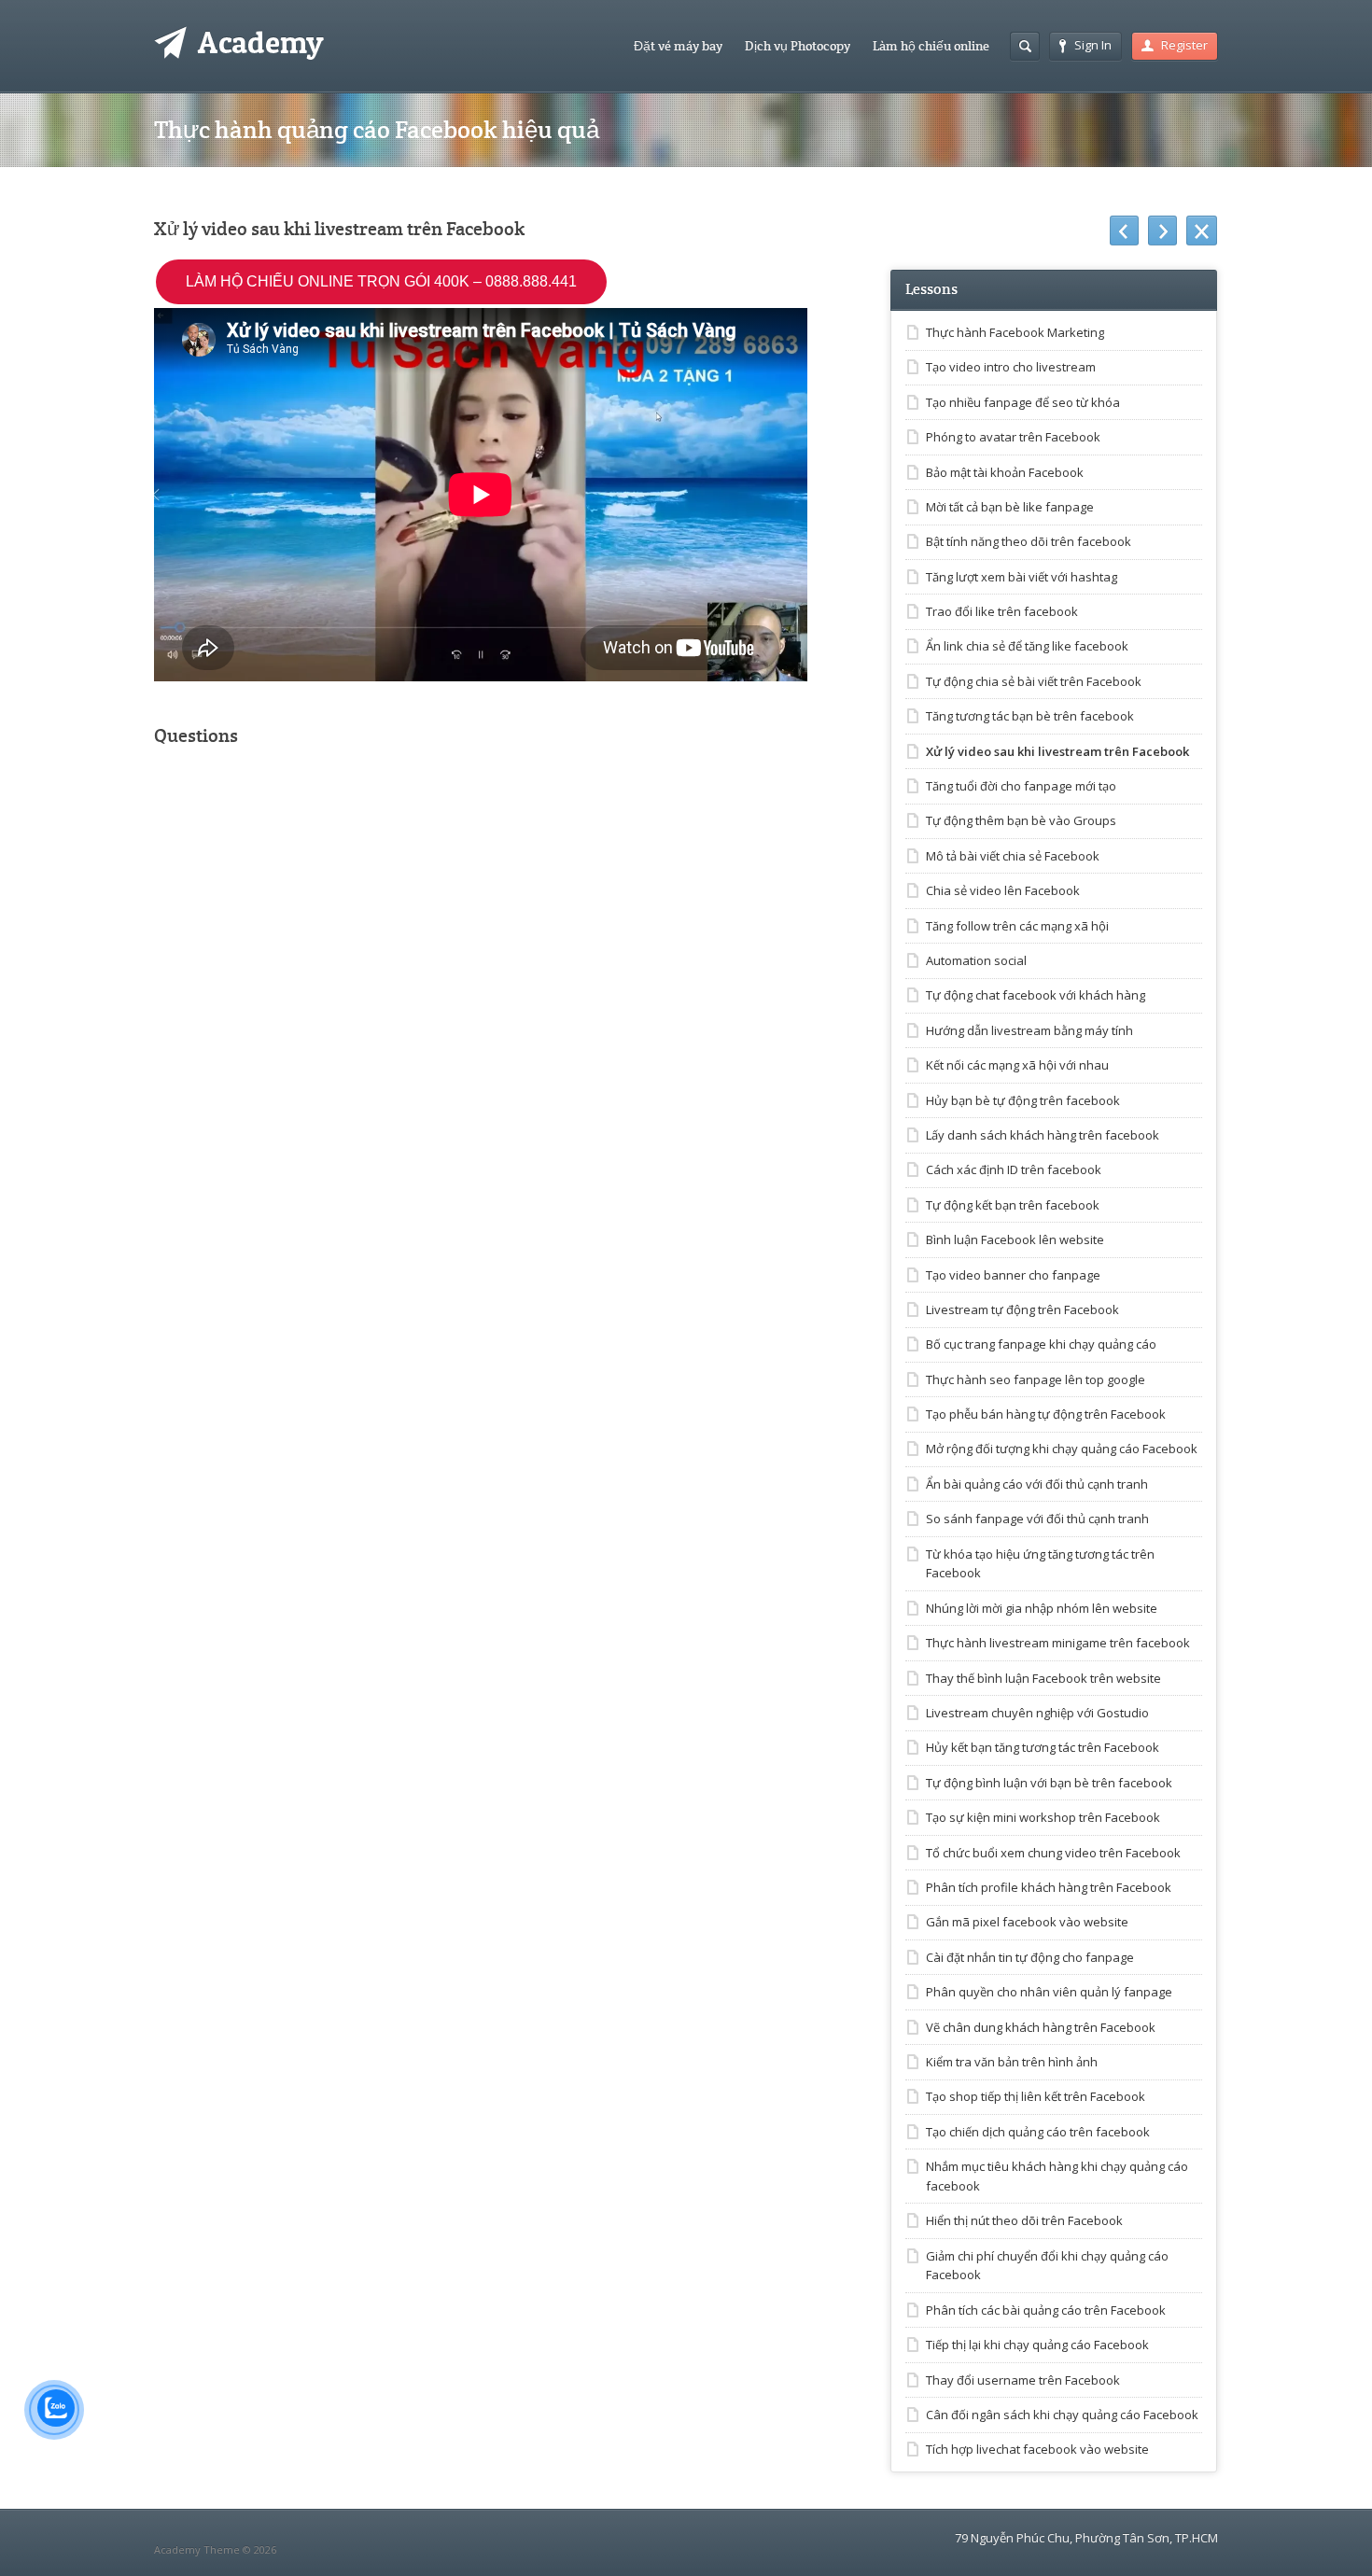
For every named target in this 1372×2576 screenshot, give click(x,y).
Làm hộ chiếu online (931, 46)
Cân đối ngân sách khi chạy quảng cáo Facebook (1062, 2415)
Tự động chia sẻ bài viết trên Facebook (1034, 681)
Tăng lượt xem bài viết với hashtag (1022, 577)
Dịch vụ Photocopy (798, 46)
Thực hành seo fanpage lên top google (1036, 1379)
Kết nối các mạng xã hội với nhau (1017, 1065)
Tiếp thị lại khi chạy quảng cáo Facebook (1037, 2345)
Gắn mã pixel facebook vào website (1027, 1922)
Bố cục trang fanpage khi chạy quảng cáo (1041, 1344)
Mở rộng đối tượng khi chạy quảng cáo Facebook (1062, 1449)
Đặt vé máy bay (678, 46)
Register (1184, 45)
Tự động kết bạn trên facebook (1013, 1205)
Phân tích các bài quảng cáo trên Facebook (1046, 2310)
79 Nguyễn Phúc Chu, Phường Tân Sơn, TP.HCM (1086, 2538)
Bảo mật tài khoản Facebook (1005, 472)
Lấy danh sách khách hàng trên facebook (1043, 1135)
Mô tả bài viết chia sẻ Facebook (1013, 856)
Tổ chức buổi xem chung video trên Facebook (1053, 1853)
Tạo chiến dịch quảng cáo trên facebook (1038, 2132)
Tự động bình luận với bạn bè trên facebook (1049, 1783)
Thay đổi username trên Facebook (1023, 2380)
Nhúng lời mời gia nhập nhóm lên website (1042, 1608)
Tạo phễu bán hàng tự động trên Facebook (1046, 1414)
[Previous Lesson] (1124, 231)
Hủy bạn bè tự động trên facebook (1023, 1100)
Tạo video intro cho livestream (1011, 367)
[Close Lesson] (1202, 231)
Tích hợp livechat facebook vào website (1037, 2449)
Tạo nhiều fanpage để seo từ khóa (1023, 402)
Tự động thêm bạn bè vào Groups (1021, 820)
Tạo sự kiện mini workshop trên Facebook (1043, 1817)
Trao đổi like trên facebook (1002, 611)
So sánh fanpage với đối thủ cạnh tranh (1037, 1519)
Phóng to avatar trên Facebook (1013, 437)
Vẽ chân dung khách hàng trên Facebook (1041, 2027)
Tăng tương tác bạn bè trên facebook (1030, 716)
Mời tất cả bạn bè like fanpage (1010, 507)
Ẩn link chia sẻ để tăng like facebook (1027, 646)
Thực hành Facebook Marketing (1015, 332)
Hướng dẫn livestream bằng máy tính (1029, 1030)
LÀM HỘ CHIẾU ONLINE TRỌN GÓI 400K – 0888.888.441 (381, 281)
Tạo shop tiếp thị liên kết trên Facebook (1036, 2096)
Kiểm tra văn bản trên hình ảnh (1012, 2062)
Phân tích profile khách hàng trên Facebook (1049, 1887)
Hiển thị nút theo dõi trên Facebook (1024, 2220)
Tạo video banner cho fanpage (1013, 1275)
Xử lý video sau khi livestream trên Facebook (1057, 751)
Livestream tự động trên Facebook (1022, 1309)
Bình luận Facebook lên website (1015, 1239)
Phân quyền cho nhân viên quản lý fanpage (1049, 1992)
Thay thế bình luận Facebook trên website (1043, 1678)
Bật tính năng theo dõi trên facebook (1029, 541)
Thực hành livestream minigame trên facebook (1058, 1643)
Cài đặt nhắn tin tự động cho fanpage (1030, 1957)
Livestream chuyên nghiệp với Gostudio (1037, 1713)
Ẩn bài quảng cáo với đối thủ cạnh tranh (1037, 1484)
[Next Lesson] (1162, 231)
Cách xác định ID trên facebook (1014, 1169)
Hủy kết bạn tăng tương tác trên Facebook (1043, 1747)
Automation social (976, 960)
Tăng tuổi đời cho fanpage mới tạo (1021, 786)
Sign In (1093, 45)
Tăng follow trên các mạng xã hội (1017, 926)
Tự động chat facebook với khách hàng (1036, 995)
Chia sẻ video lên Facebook (1003, 890)
